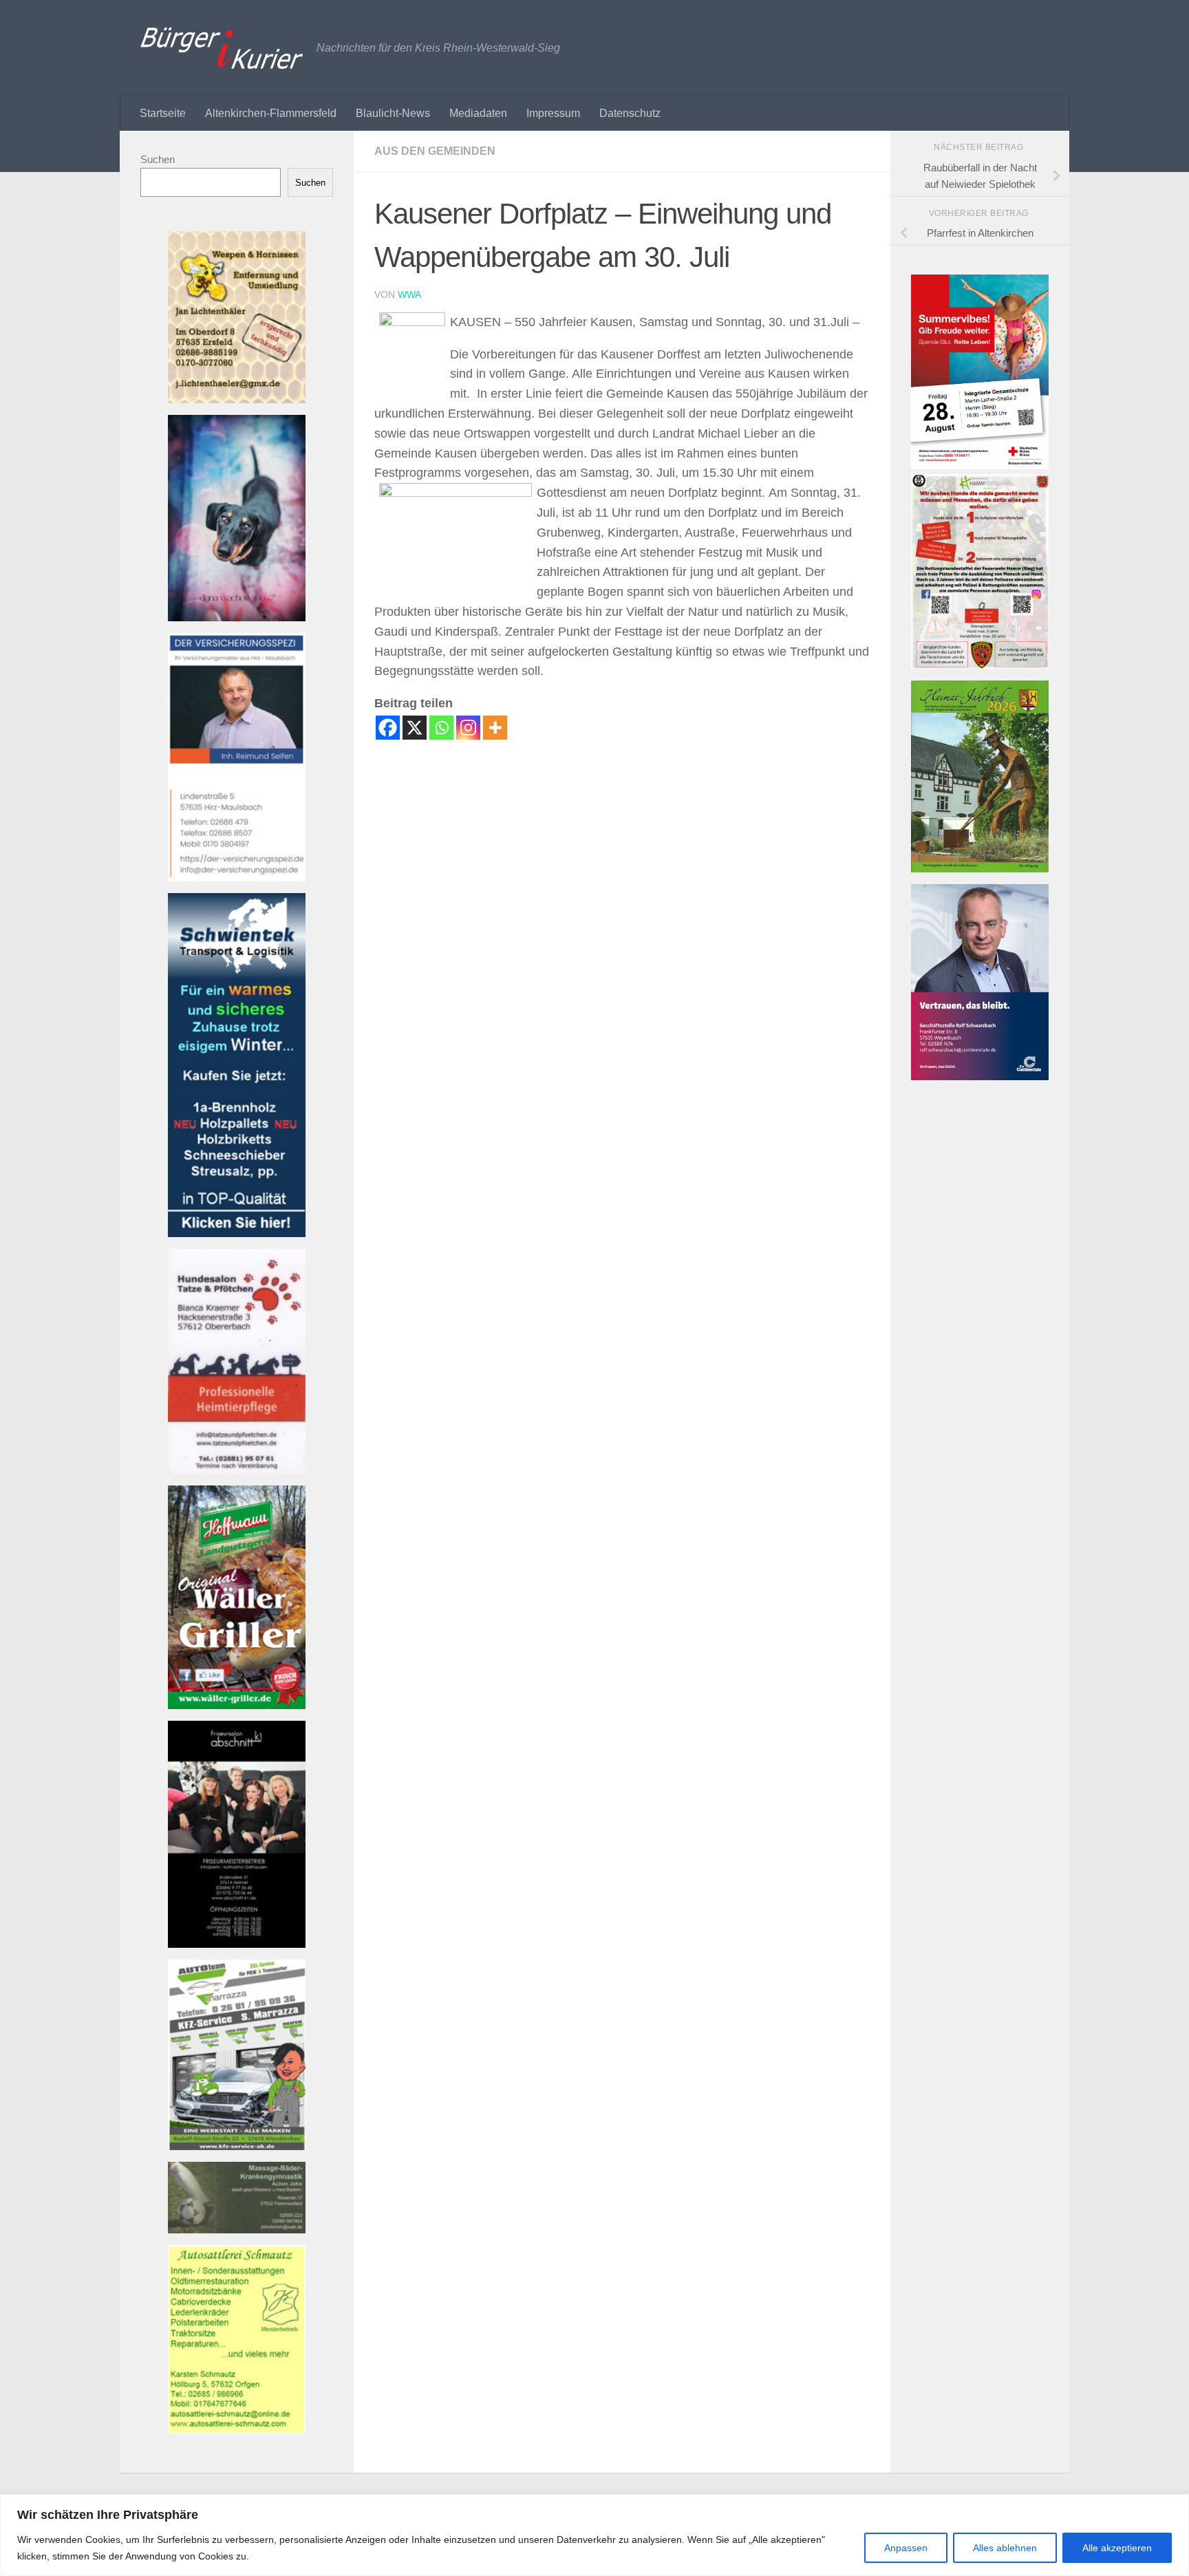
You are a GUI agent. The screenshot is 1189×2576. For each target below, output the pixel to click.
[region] (594, 2535)
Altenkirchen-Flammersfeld (271, 113)
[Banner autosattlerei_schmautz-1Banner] (237, 2430)
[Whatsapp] (441, 728)
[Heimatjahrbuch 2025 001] (980, 869)
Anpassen (906, 2548)
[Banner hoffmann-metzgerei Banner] (237, 1705)
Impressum (553, 113)
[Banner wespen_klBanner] (237, 399)
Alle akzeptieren (1117, 2548)
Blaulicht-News (393, 113)
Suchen (158, 159)
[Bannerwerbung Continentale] (980, 1076)
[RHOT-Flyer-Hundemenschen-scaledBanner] (980, 665)
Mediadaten (478, 113)
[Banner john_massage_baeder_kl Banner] (237, 2230)
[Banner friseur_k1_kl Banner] (237, 1944)
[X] (415, 728)
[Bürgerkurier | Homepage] (222, 48)
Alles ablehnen (1005, 2548)
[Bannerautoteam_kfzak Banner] (237, 2146)
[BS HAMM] (980, 465)
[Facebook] (388, 728)
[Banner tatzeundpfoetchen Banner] (237, 1470)
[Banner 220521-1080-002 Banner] (237, 618)
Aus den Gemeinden (435, 151)
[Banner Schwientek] (237, 1233)
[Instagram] (468, 728)
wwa (409, 294)
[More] (495, 728)
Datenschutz (630, 113)
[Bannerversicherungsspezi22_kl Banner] (237, 878)
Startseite (163, 113)
